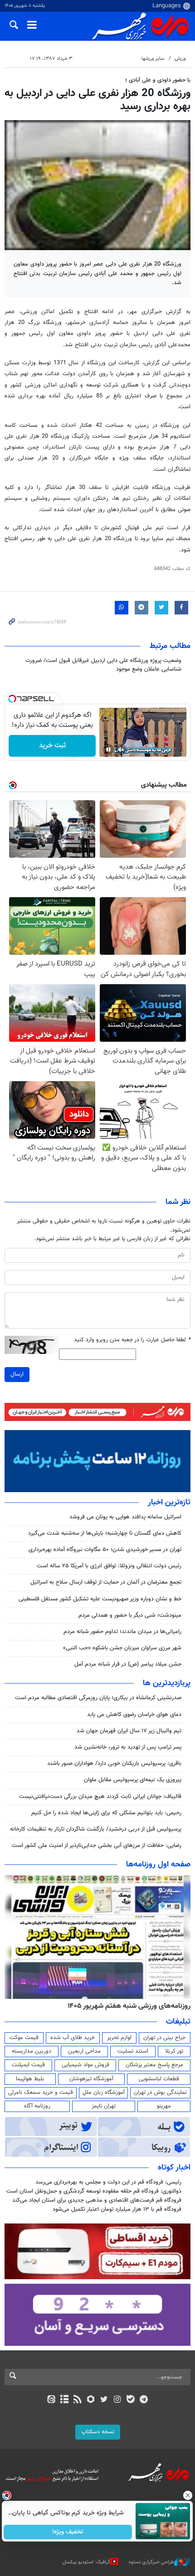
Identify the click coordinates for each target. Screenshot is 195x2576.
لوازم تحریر (119, 2038)
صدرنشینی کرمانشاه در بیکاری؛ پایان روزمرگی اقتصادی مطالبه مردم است (98, 1698)
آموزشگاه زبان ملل (104, 2093)
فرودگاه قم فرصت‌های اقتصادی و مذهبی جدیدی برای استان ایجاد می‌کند (97, 2200)
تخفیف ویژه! (68, 2532)
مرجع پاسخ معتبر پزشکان (154, 2065)
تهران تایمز (104, 2106)
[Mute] (121, 749)
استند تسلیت (133, 2051)
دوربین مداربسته (32, 2051)
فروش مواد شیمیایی (85, 2065)
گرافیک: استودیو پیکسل (86, 2562)
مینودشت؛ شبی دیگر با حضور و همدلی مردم (130, 1615)
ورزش (180, 59)
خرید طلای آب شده (73, 2038)
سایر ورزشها (153, 59)
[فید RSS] (78, 2400)
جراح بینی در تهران (164, 2038)
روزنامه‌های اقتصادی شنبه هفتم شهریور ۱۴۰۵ (126, 2006)
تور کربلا (174, 2051)
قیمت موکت (24, 2038)
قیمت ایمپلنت (28, 2065)
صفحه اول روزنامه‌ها (158, 1865)
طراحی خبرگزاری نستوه (151, 2562)
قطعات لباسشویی (159, 2079)
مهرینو (164, 2106)
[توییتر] (104, 2400)
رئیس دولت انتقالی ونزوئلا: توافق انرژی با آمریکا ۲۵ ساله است (109, 1566)
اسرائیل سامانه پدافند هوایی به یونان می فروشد (125, 1517)
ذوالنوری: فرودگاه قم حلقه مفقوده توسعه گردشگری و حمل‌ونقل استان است (94, 2191)
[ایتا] (51, 2400)
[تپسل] (12, 699)
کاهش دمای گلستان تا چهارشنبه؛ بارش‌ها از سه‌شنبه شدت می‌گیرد (105, 1533)
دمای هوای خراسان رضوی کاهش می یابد (134, 1715)
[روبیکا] (91, 2400)
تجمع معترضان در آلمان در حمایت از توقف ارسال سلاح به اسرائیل (106, 1582)
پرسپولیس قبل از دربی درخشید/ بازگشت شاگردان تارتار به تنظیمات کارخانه (96, 1829)
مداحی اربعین (84, 2051)
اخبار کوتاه (174, 2168)
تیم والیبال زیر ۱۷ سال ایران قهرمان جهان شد (129, 1731)
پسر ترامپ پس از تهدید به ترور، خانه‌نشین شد (128, 1747)
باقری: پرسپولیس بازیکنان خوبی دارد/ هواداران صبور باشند (114, 1764)
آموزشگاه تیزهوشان (91, 2079)
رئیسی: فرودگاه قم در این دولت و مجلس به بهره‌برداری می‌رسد (108, 2182)
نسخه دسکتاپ (98, 2432)
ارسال (17, 1374)
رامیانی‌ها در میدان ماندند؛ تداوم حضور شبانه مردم (122, 1632)
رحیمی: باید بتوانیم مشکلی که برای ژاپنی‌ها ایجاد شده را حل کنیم (106, 1813)
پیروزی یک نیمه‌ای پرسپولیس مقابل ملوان (133, 1780)
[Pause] (108, 749)
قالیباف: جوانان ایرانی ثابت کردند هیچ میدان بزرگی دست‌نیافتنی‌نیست (100, 1797)
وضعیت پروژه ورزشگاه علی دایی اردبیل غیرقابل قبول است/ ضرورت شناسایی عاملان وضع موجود (103, 665)
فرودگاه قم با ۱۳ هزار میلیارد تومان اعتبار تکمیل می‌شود (117, 2209)
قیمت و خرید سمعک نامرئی (41, 2093)
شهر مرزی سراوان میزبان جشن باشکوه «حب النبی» (122, 1648)
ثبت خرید (52, 746)
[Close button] (188, 2495)
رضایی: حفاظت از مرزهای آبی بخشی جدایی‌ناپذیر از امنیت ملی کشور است (97, 1846)
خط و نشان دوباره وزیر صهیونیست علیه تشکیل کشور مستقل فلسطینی (100, 1599)
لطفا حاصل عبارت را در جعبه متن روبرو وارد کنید (132, 1340)
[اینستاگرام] (117, 2400)
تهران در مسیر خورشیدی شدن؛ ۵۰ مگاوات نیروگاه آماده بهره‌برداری (105, 1550)
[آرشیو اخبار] (64, 2400)
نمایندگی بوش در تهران (160, 2093)
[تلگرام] (144, 2400)
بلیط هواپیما (30, 2079)
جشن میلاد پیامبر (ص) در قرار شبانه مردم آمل (128, 1664)
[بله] (130, 2400)
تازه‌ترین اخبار (169, 1503)
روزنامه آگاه (37, 2106)
